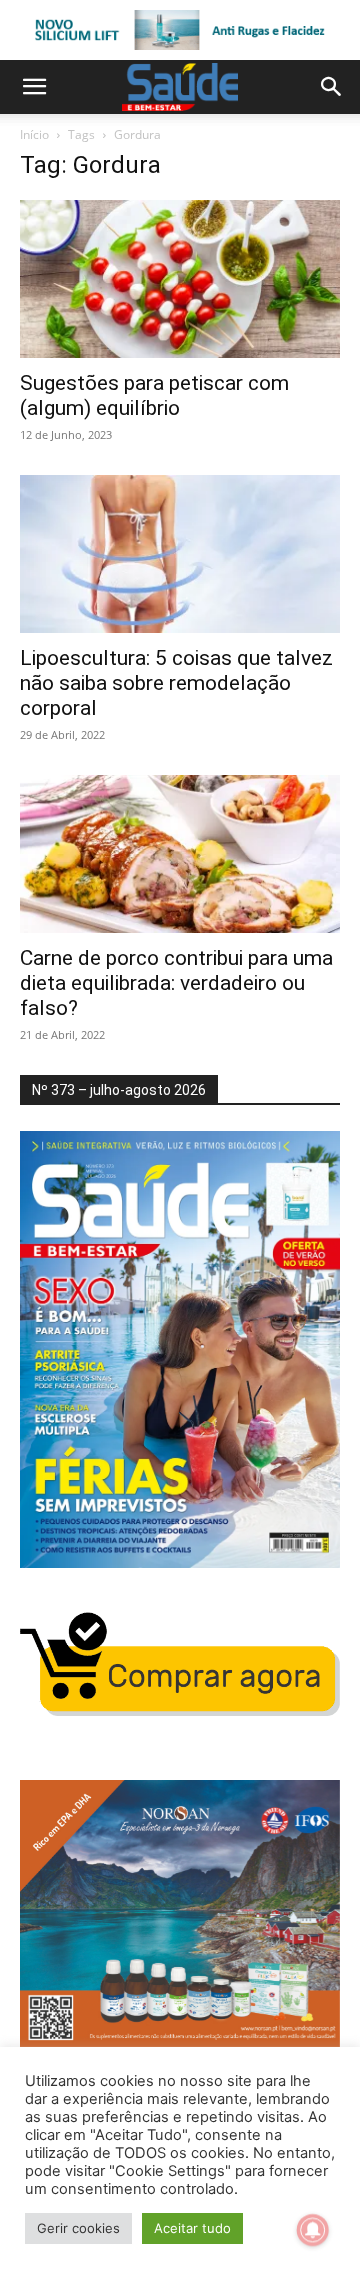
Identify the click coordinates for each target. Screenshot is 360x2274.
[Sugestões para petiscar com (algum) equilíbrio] (180, 279)
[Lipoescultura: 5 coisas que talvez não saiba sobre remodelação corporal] (180, 554)
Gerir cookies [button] (78, 2228)
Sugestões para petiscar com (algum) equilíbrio (154, 395)
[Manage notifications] (313, 2230)
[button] (34, 87)
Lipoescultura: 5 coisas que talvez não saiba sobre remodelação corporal (176, 683)
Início (34, 134)
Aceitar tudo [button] (192, 2228)
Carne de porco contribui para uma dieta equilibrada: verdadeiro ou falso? (176, 983)
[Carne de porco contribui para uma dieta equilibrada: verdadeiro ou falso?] (180, 854)
